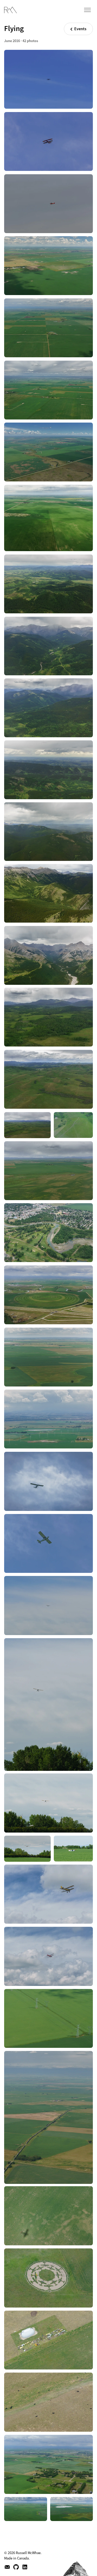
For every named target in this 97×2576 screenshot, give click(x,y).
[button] (91, 8)
